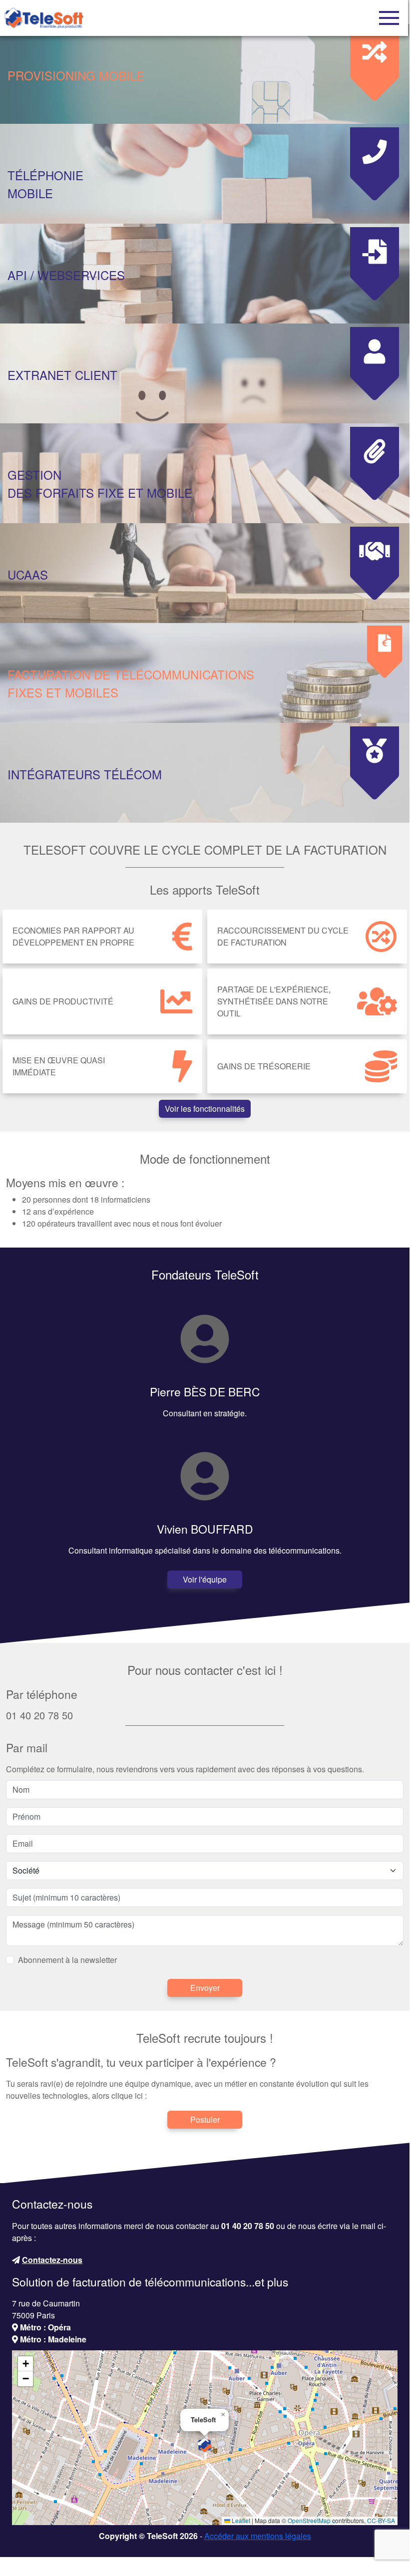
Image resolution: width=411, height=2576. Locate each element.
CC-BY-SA (381, 2520)
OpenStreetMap (309, 2520)
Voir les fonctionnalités (205, 1109)
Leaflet (240, 2520)
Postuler (205, 2119)
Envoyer (205, 1988)
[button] (205, 2445)
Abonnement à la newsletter (67, 1960)
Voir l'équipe (205, 1579)
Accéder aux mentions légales (258, 2536)
